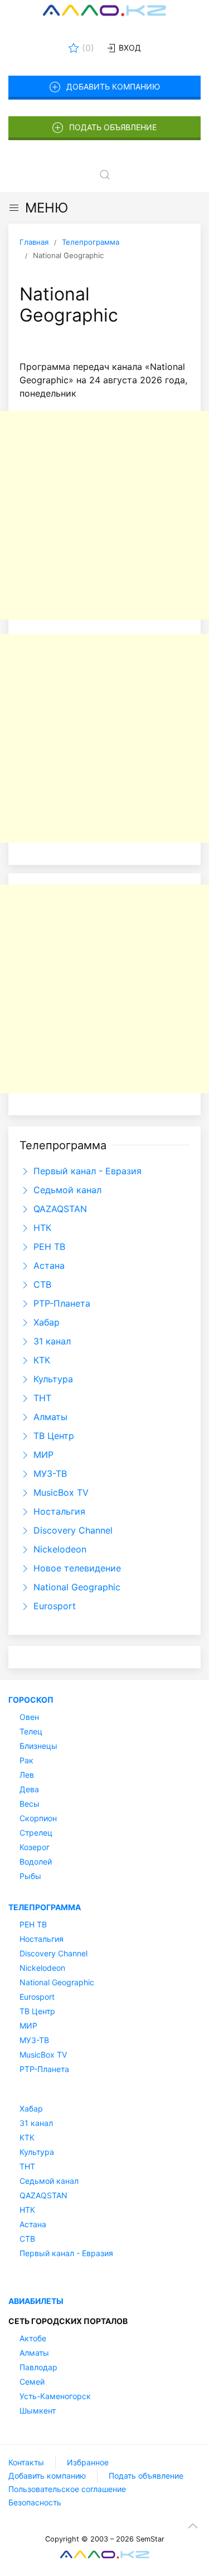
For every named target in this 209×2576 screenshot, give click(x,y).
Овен (29, 1717)
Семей (32, 2382)
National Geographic (76, 1587)
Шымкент (38, 2411)
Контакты (26, 2462)
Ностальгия (58, 1511)
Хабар (45, 1322)
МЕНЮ (47, 208)
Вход (129, 48)
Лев (27, 1775)
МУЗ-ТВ (49, 1474)
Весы (30, 1804)
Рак (26, 1760)
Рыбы (30, 1876)
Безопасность (35, 2502)
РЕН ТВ (48, 1247)
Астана (48, 1265)
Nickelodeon (59, 1549)
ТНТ (41, 1398)
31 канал (51, 1341)
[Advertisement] (104, 515)
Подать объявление (113, 127)
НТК (41, 1228)
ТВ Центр (52, 1436)
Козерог (35, 1847)
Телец (31, 1731)
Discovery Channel (72, 1530)
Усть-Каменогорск (55, 2396)
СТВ (41, 1284)
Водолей (36, 1861)
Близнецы (38, 1746)
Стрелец (36, 1833)
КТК (40, 1360)
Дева (29, 1789)
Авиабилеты (36, 2301)
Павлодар (38, 2367)
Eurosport (53, 1606)
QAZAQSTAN (59, 1209)
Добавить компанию (113, 86)
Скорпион (38, 1818)
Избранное (88, 2462)
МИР (42, 1455)
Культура (52, 1379)
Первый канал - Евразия (86, 1171)
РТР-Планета (60, 1303)
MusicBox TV (60, 1492)
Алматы (49, 1417)
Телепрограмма (45, 1907)
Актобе (33, 2338)
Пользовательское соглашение (67, 2489)
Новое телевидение (76, 1568)
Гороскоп (31, 1700)
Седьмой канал (66, 1190)
